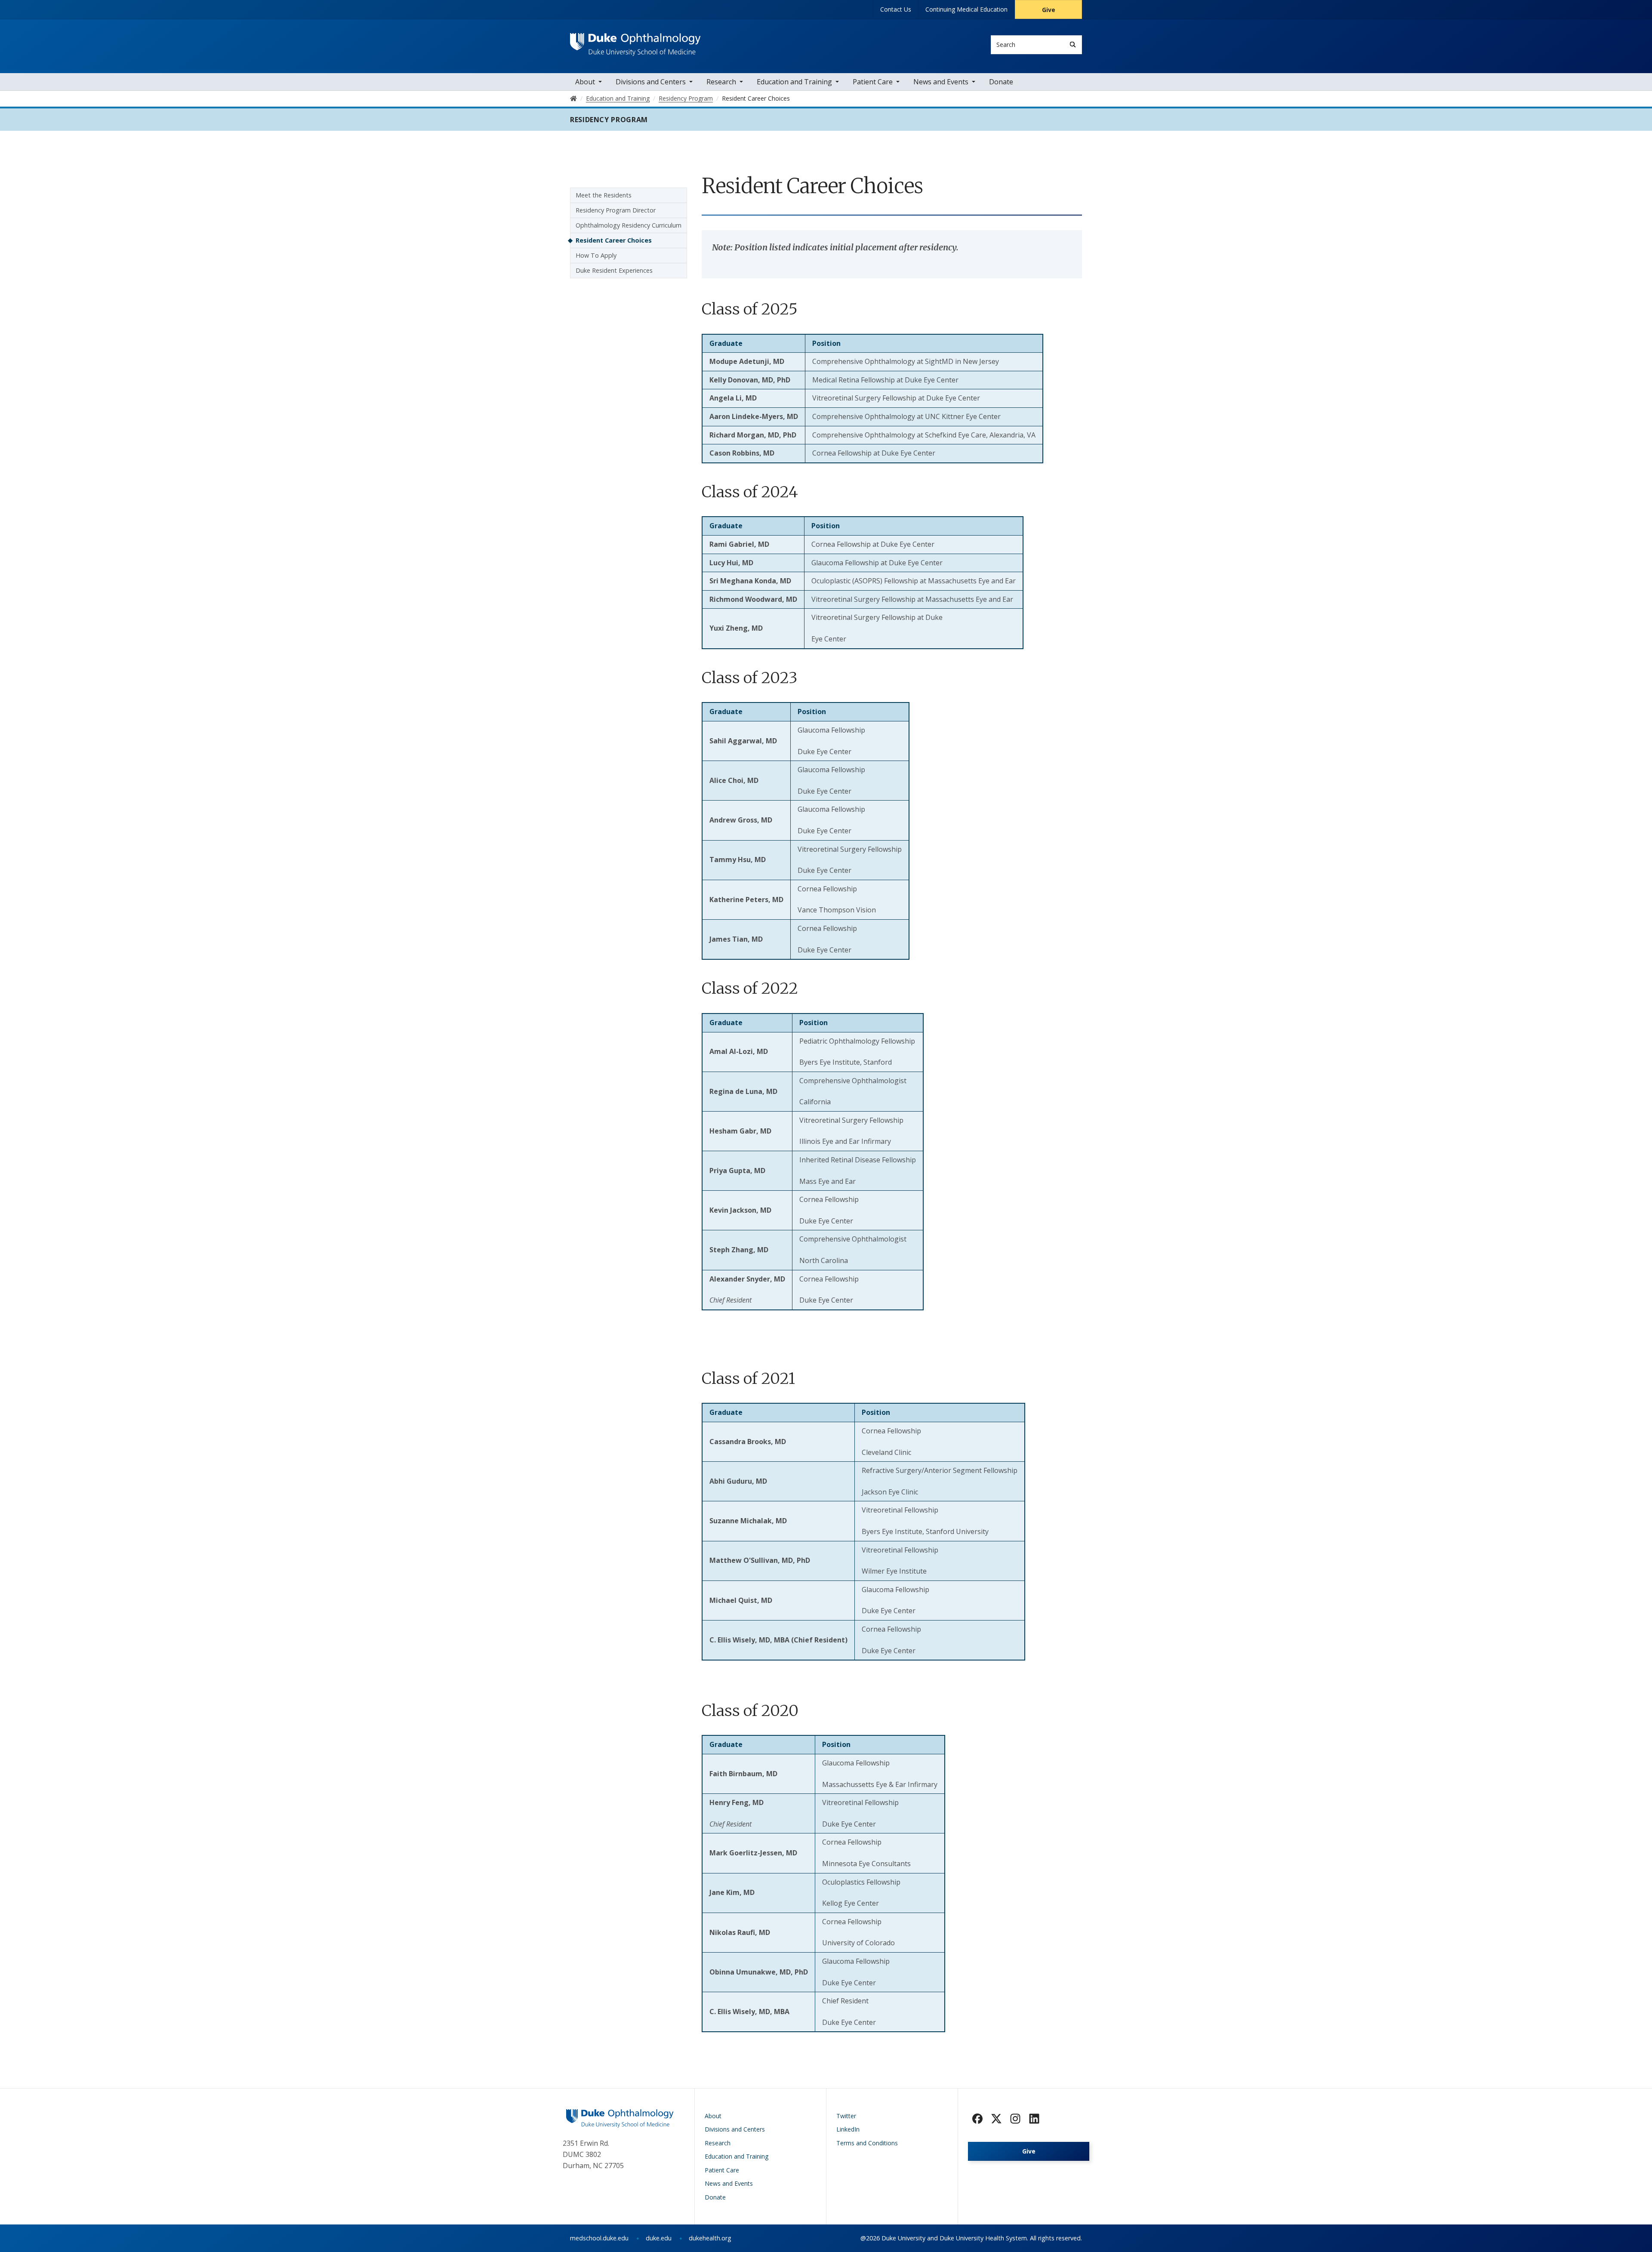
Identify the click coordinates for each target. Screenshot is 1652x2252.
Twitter (846, 2116)
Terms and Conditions (867, 2143)
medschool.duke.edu (599, 2238)
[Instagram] (1015, 2119)
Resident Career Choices (614, 240)
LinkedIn (848, 2129)
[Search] (1073, 45)
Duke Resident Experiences (614, 270)
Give (1049, 10)
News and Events (941, 82)
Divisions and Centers (651, 82)
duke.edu (659, 2238)
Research (721, 82)
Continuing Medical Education (966, 9)
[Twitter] (996, 2119)
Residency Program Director (616, 210)
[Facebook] (977, 2119)
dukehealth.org (710, 2238)
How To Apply (596, 255)
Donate (1001, 82)
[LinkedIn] (1034, 2119)
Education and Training (794, 82)
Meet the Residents (604, 195)
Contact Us (896, 9)
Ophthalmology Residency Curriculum (629, 225)
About (585, 82)
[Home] (635, 41)
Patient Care (873, 82)
